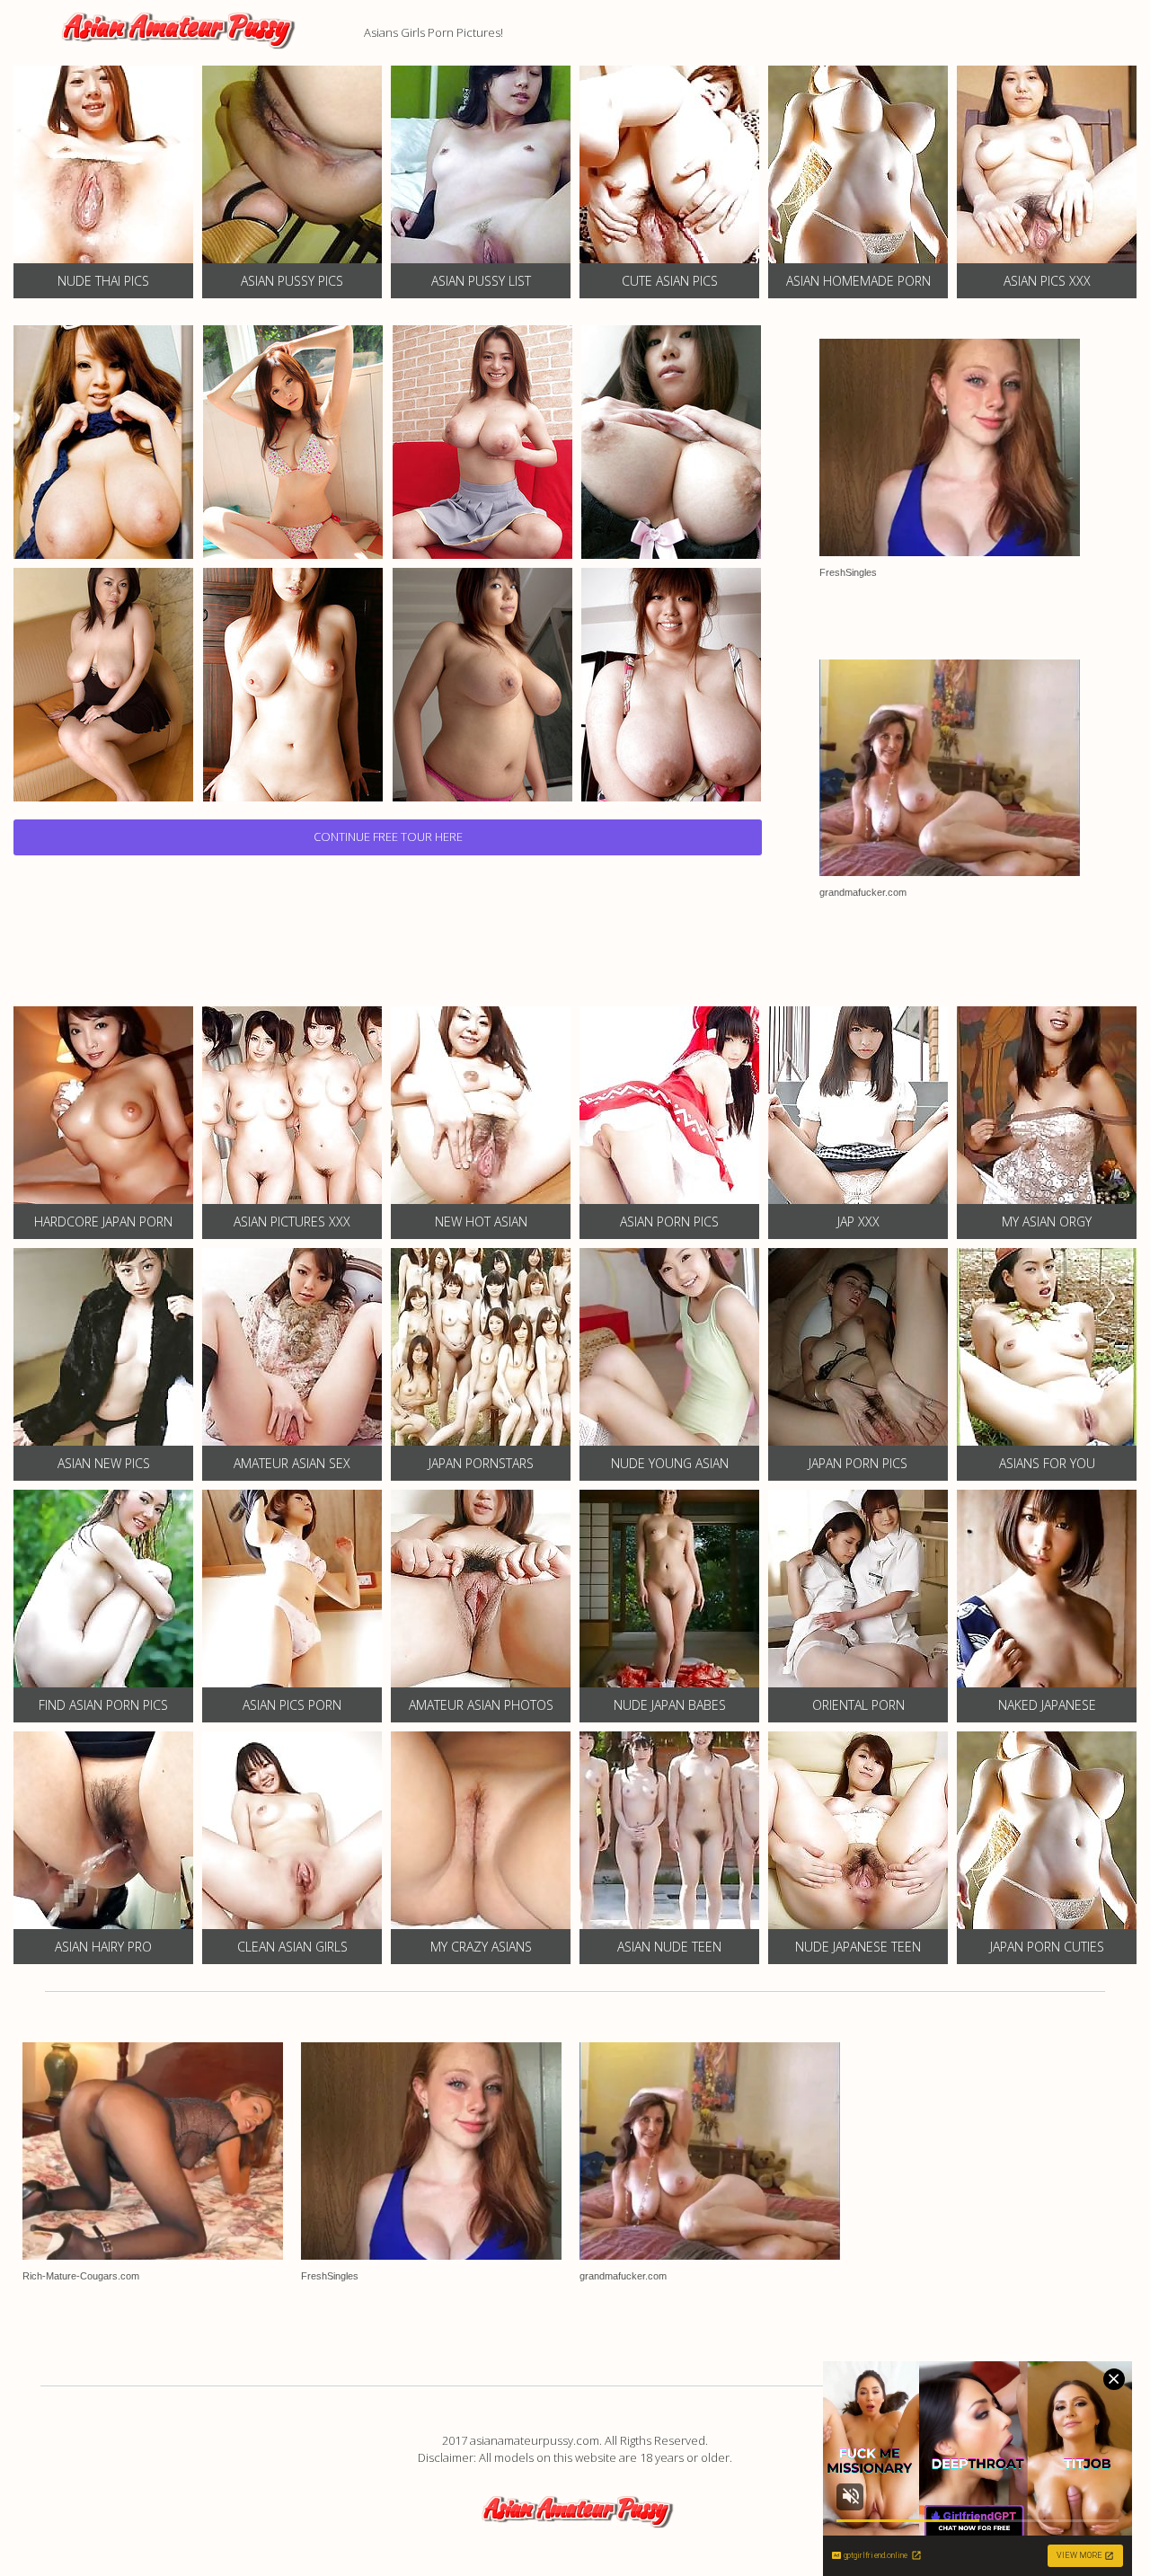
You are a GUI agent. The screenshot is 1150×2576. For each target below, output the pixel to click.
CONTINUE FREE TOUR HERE (388, 837)
